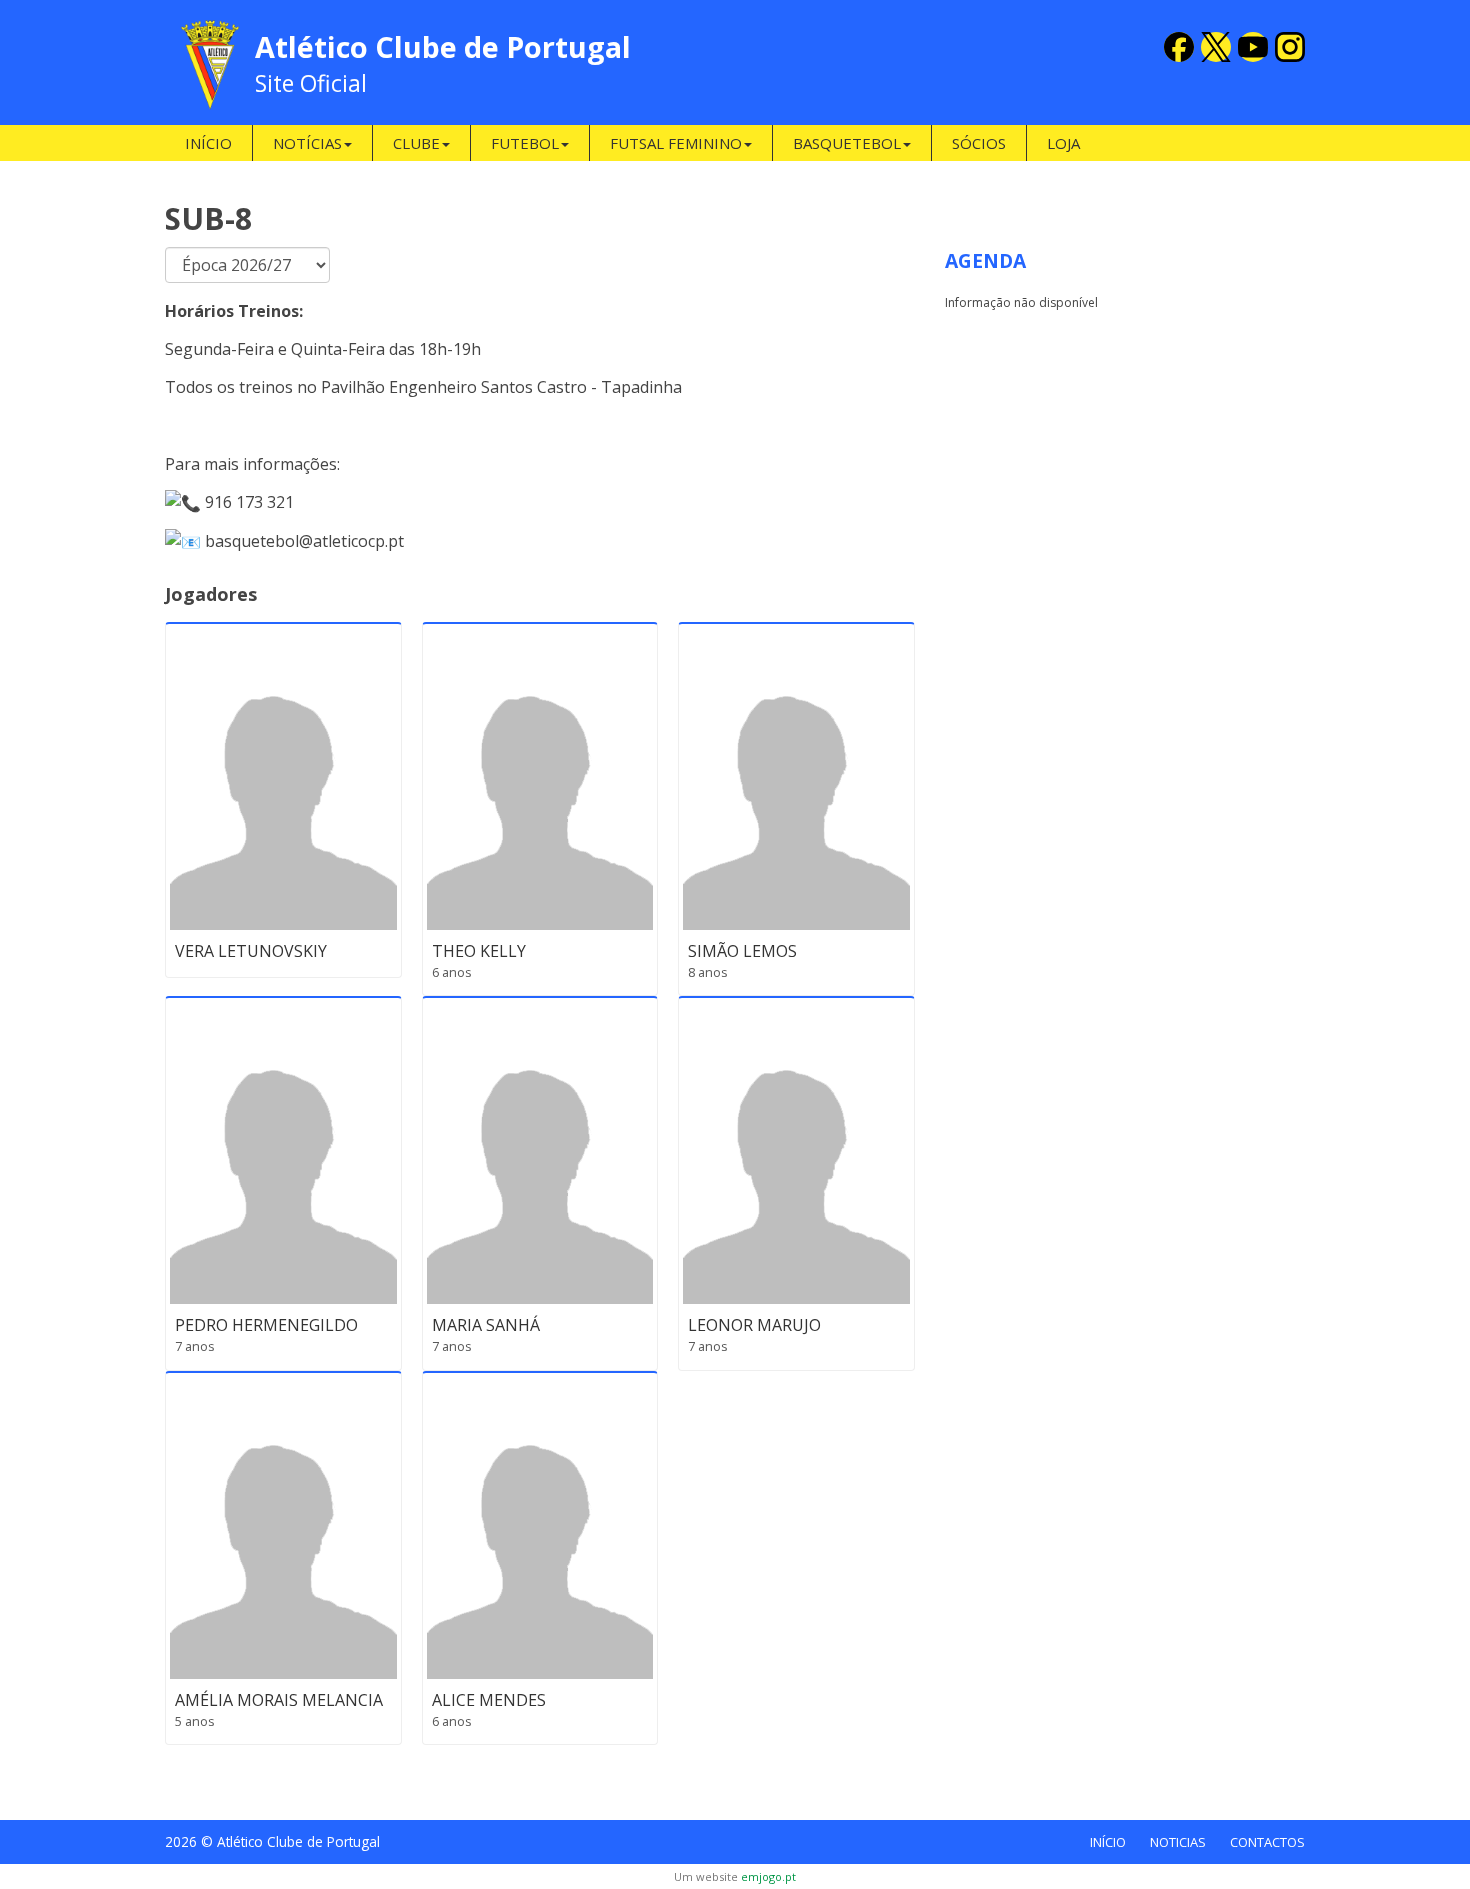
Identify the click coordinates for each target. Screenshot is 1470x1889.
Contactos (1267, 1842)
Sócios (979, 143)
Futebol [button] (525, 143)
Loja (1063, 143)
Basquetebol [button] (847, 143)
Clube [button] (416, 143)
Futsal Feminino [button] (676, 143)
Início (208, 143)
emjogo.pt (768, 1876)
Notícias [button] (307, 143)
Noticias (1178, 1842)
